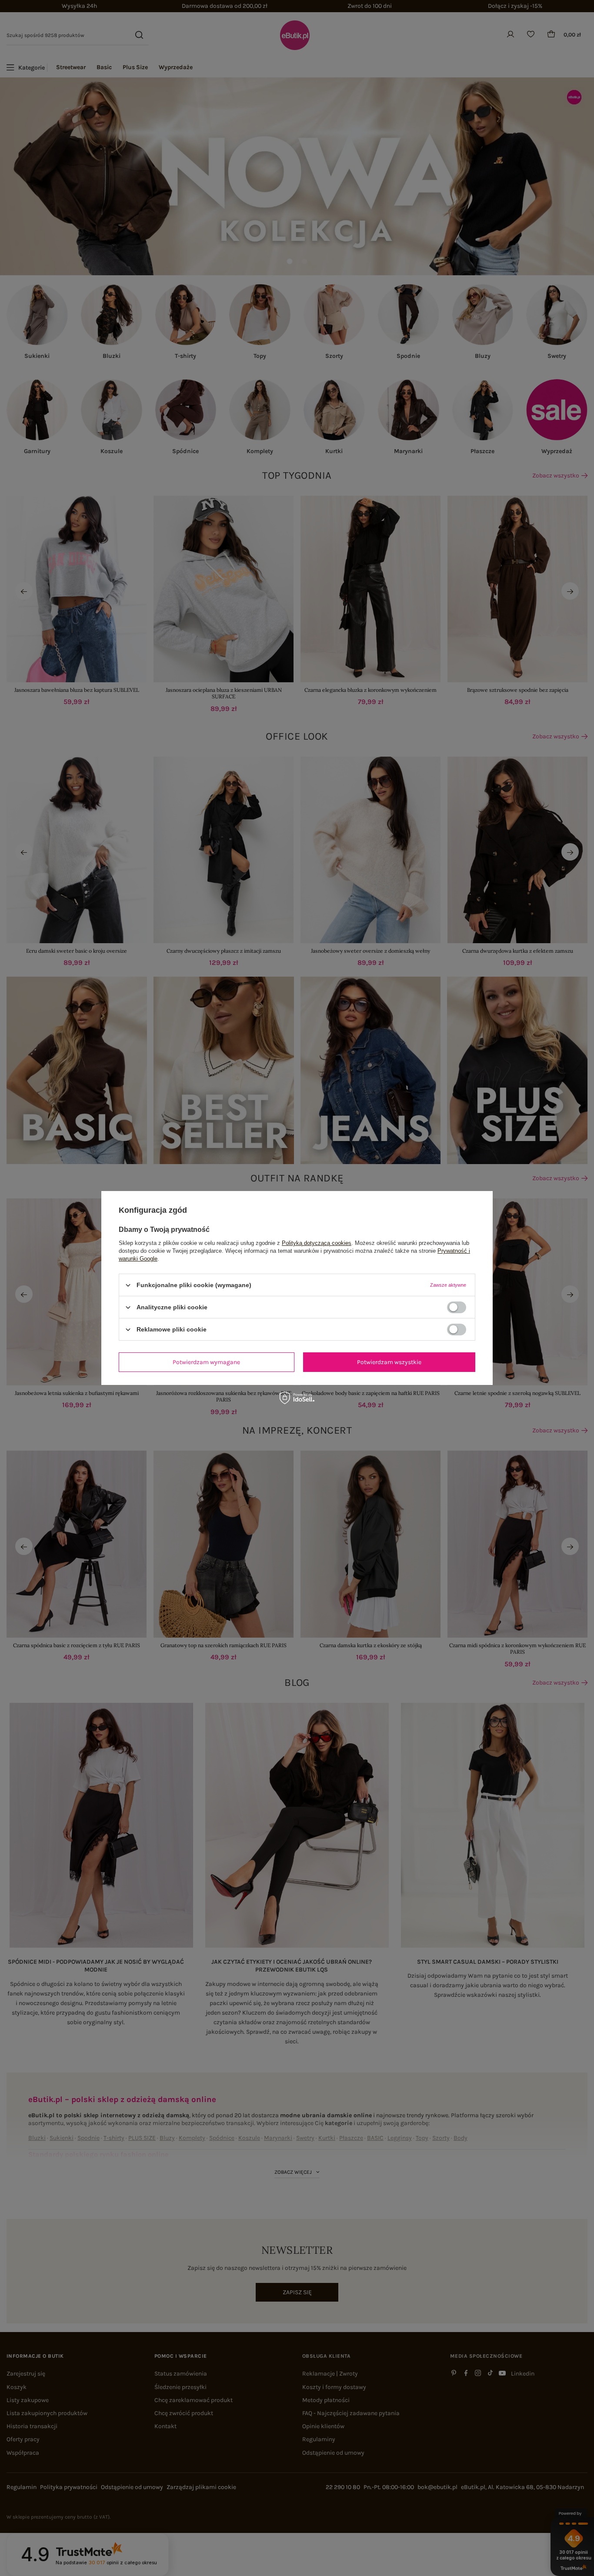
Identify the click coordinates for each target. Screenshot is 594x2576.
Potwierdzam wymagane (206, 1362)
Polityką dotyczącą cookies (317, 1243)
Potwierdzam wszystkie (389, 1362)
